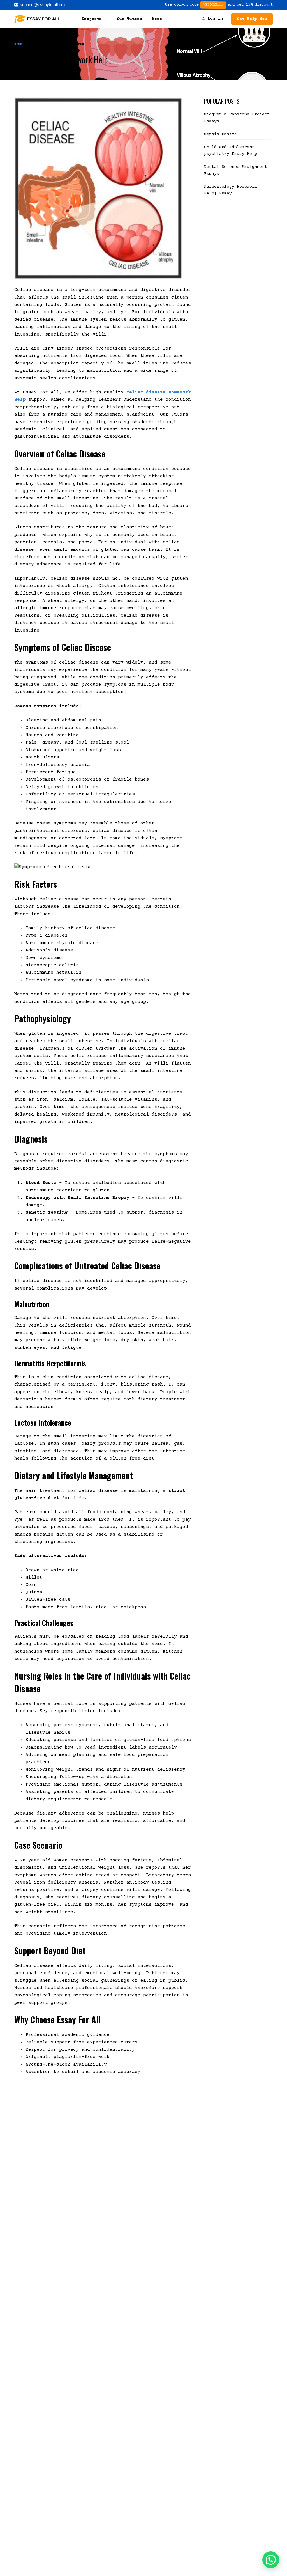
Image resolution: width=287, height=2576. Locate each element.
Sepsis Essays (220, 134)
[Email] (40, 5)
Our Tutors (129, 19)
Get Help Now (252, 19)
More (157, 19)
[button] (271, 2560)
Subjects (92, 19)
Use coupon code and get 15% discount (219, 5)
